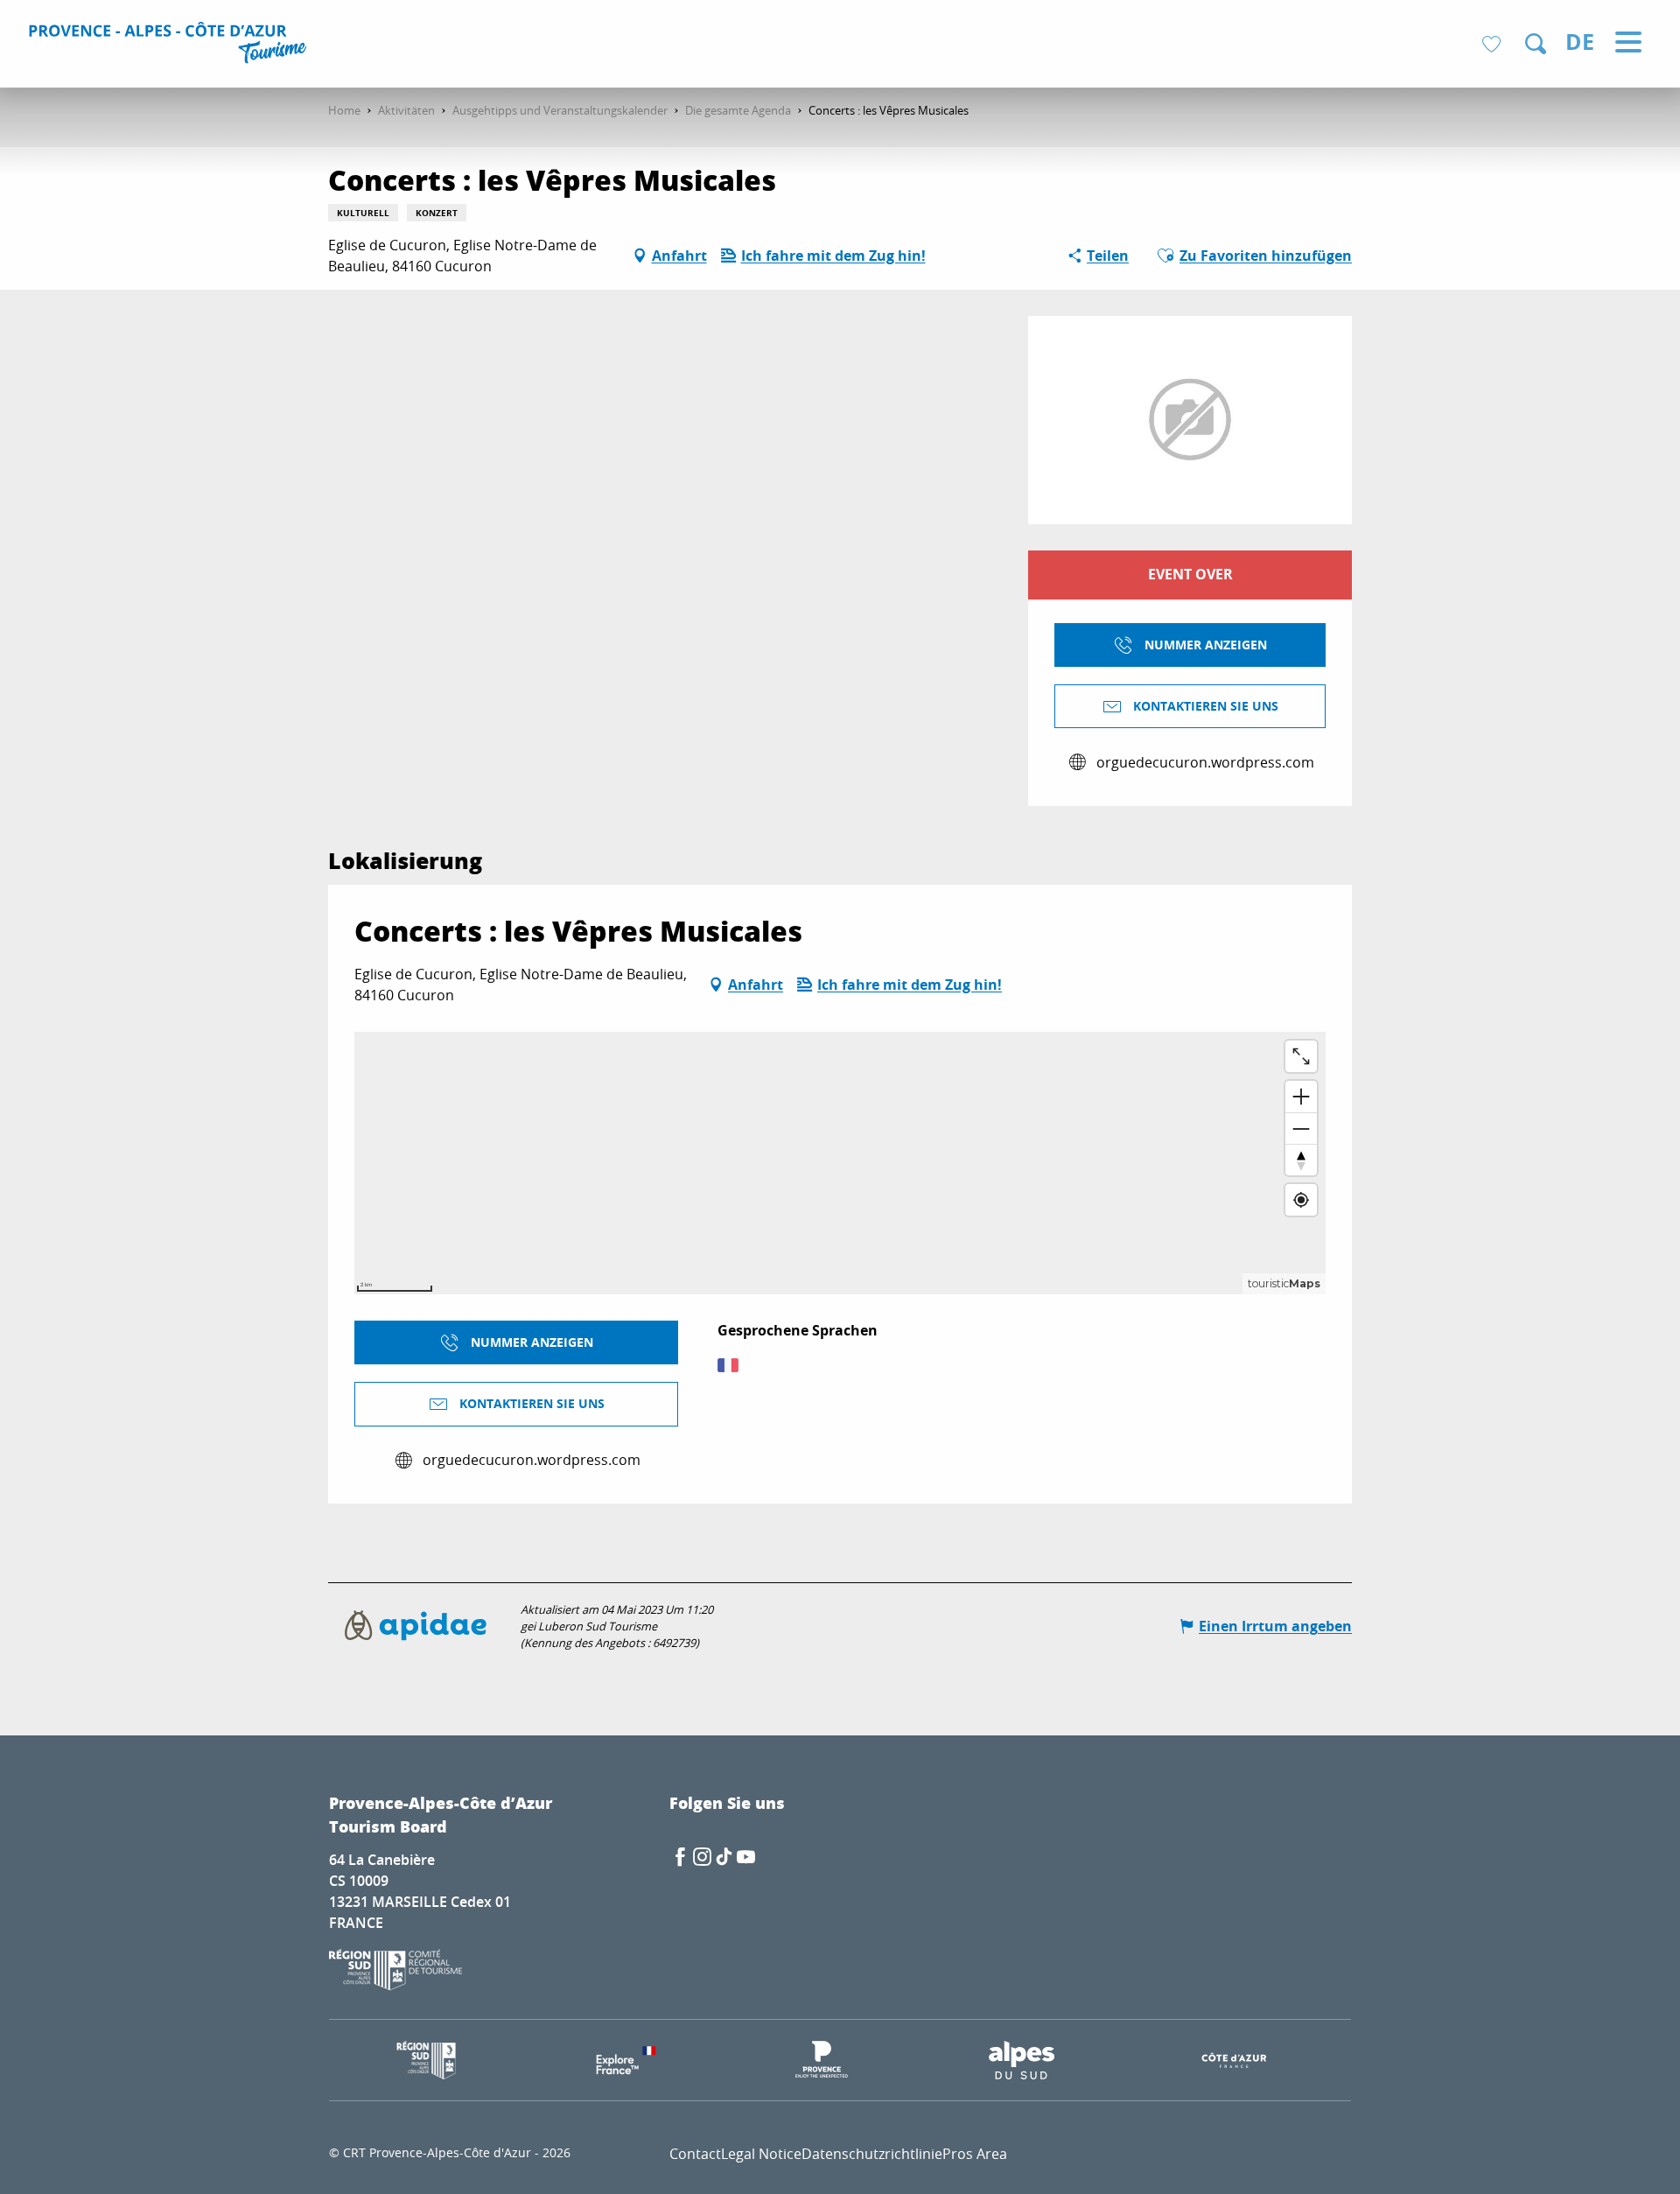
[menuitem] (170, 46)
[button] (1536, 44)
